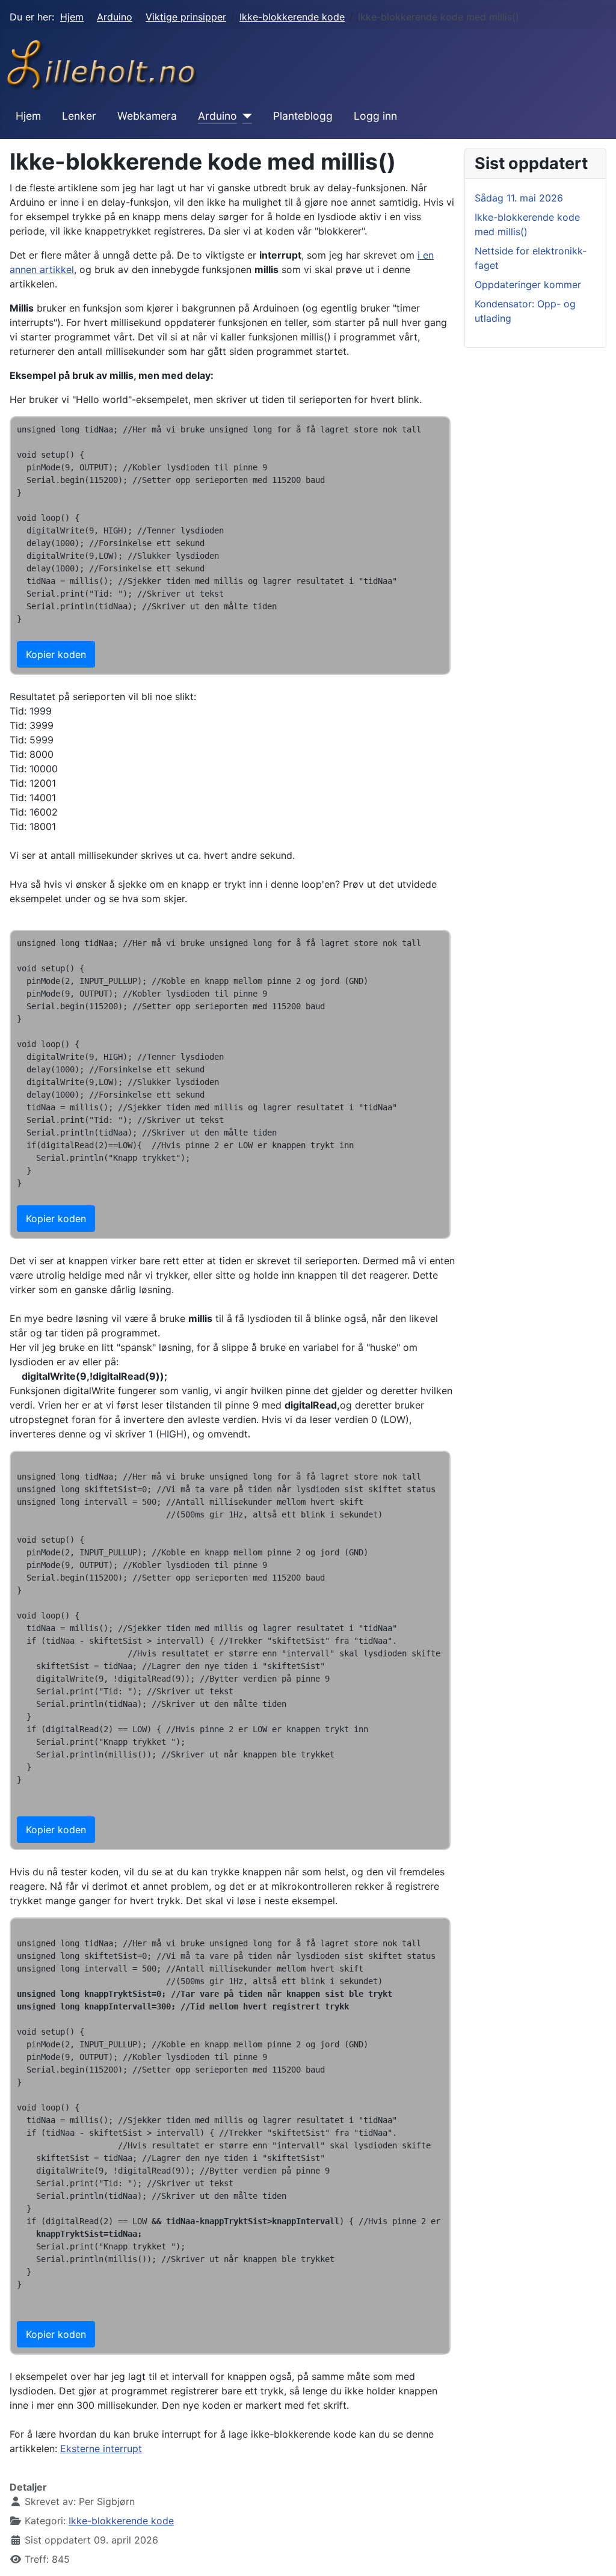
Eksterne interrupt (101, 2448)
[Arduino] (245, 116)
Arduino (217, 116)
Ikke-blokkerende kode (121, 2521)
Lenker (79, 116)
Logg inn (375, 116)
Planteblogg (303, 116)
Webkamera (147, 116)
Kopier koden (56, 654)
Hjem (28, 116)
